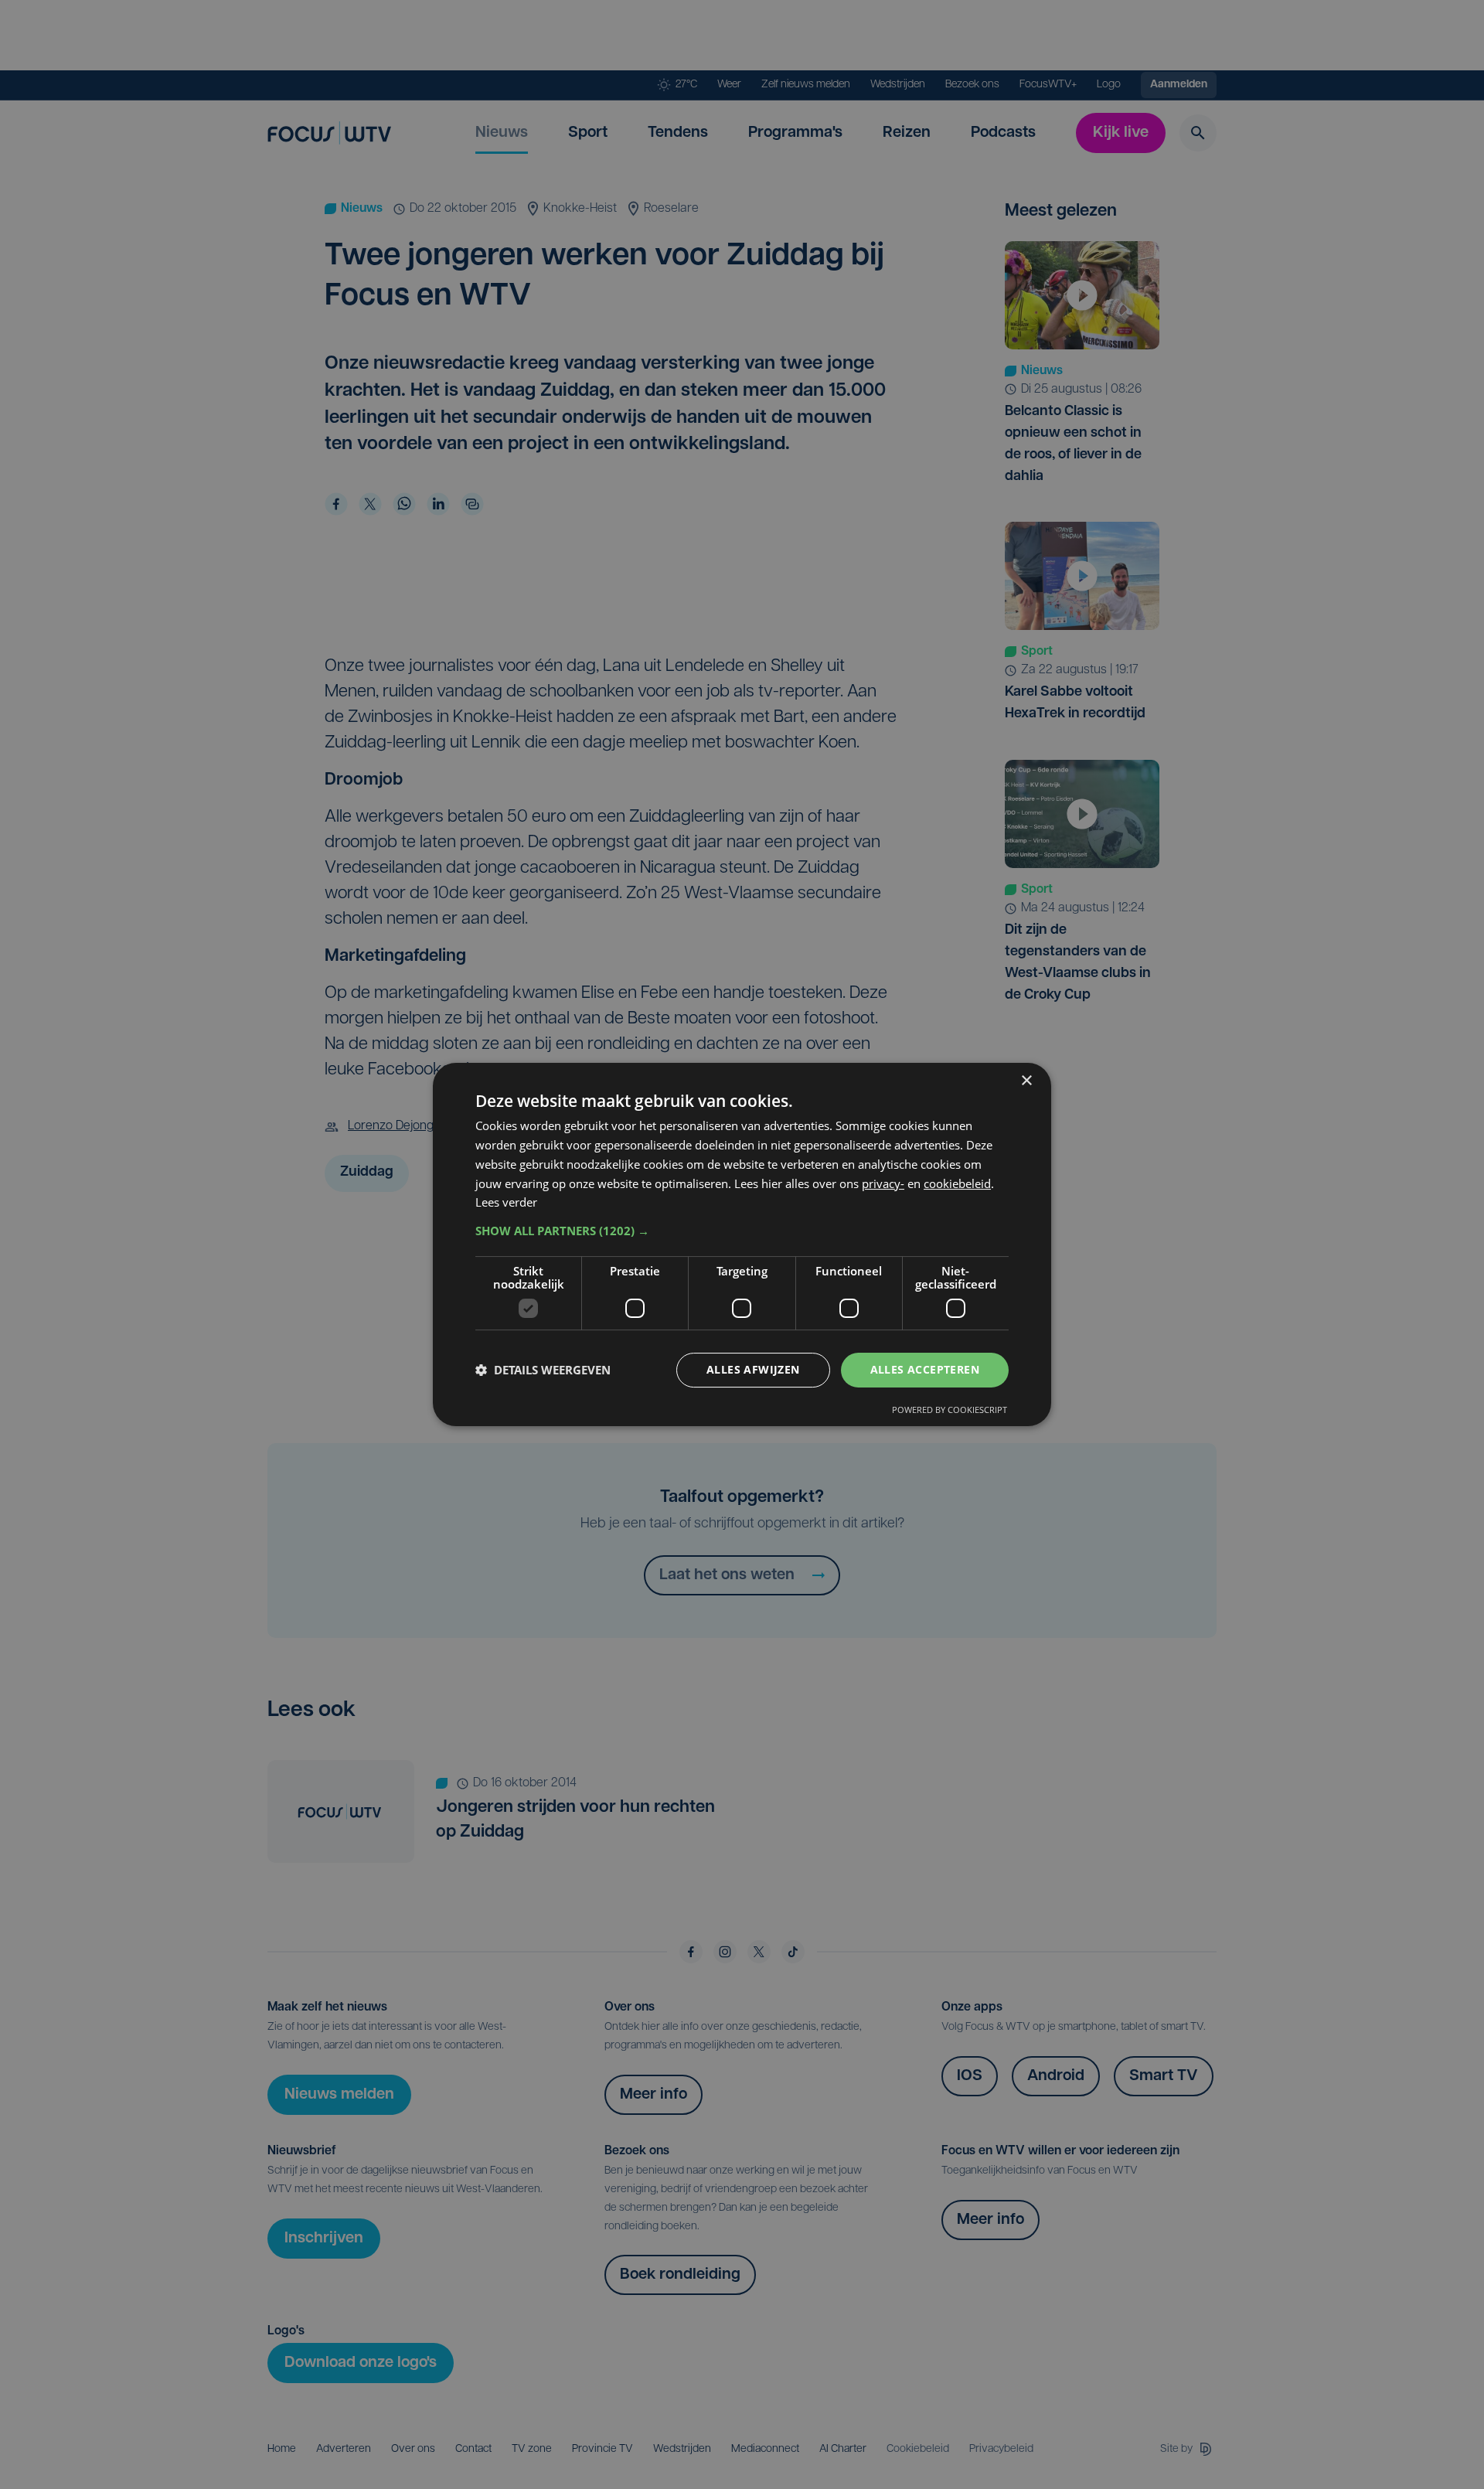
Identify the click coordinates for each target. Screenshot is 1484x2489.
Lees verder (506, 1202)
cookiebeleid (957, 1183)
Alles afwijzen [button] (753, 1369)
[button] (742, 1231)
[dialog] (742, 1244)
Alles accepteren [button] (925, 1369)
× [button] (1026, 1081)
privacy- (883, 1183)
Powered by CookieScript (950, 1410)
